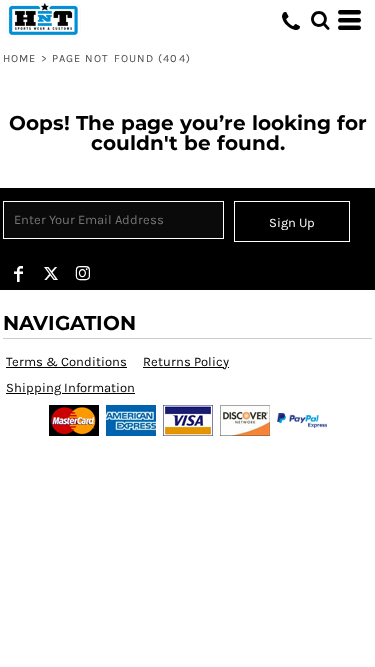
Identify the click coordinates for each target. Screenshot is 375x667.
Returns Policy (186, 361)
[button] (320, 20)
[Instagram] (83, 274)
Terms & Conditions (66, 361)
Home (19, 58)
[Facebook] (19, 274)
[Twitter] (51, 274)
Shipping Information (70, 387)
